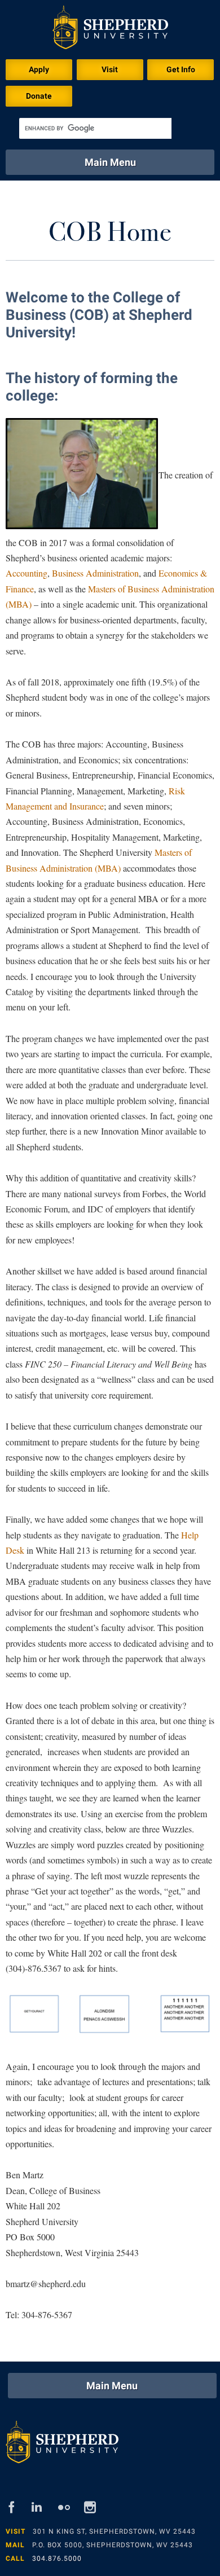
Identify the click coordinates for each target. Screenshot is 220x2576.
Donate (39, 96)
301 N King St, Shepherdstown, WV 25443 (114, 2531)
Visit (110, 69)
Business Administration (95, 573)
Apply (39, 69)
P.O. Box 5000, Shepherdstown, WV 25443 (113, 2545)
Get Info (181, 69)
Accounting (27, 573)
